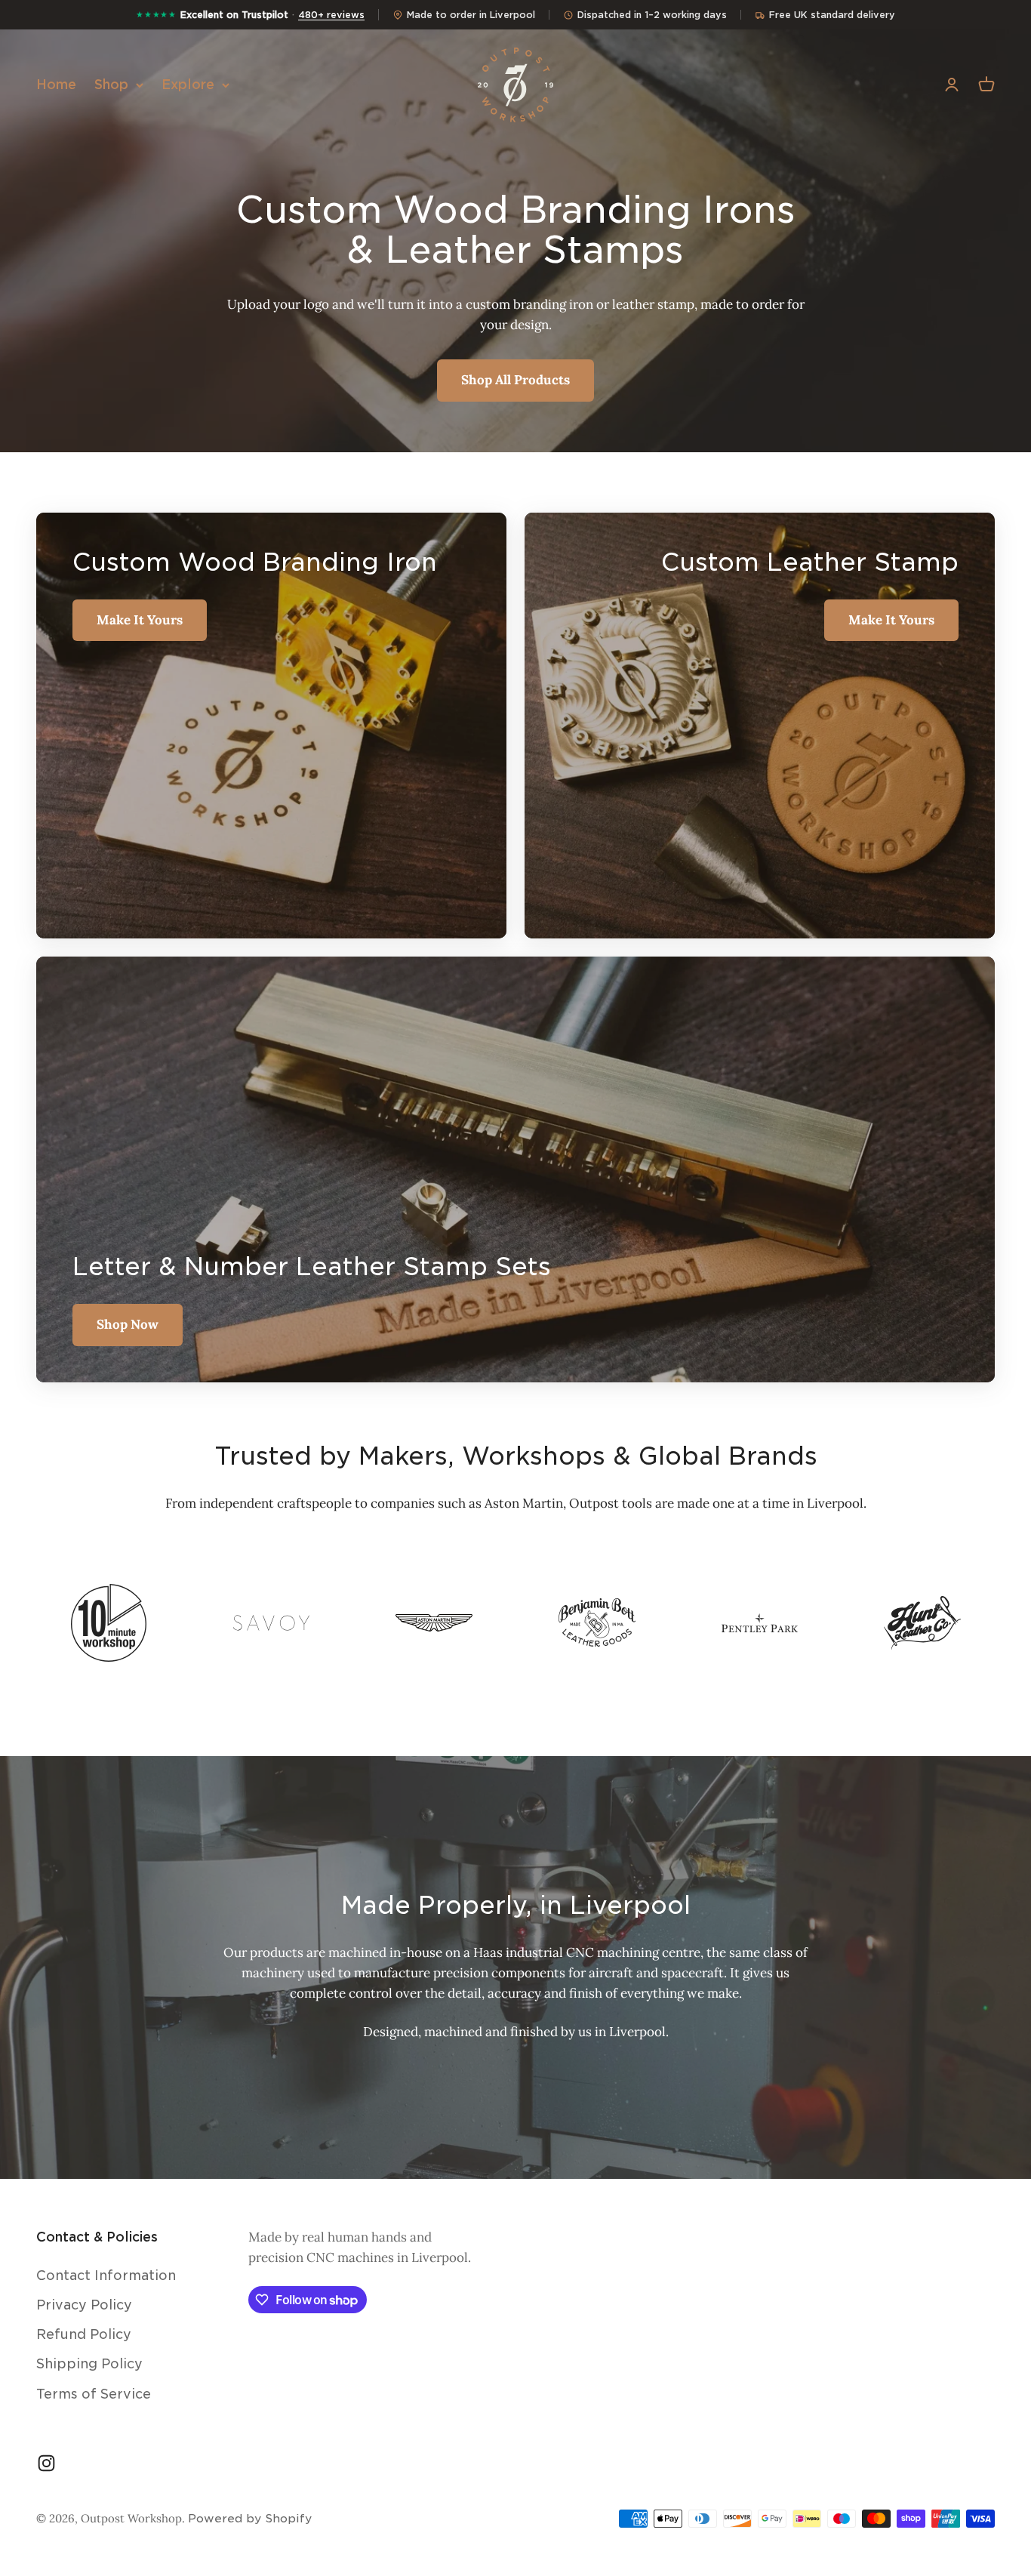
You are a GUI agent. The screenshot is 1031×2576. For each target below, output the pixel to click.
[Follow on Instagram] (46, 2463)
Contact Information (106, 2276)
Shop (111, 85)
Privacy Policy (84, 2305)
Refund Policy (84, 2334)
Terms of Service (94, 2394)
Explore (188, 85)
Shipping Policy (89, 2364)
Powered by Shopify (250, 2519)
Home (56, 85)
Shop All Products (515, 380)
